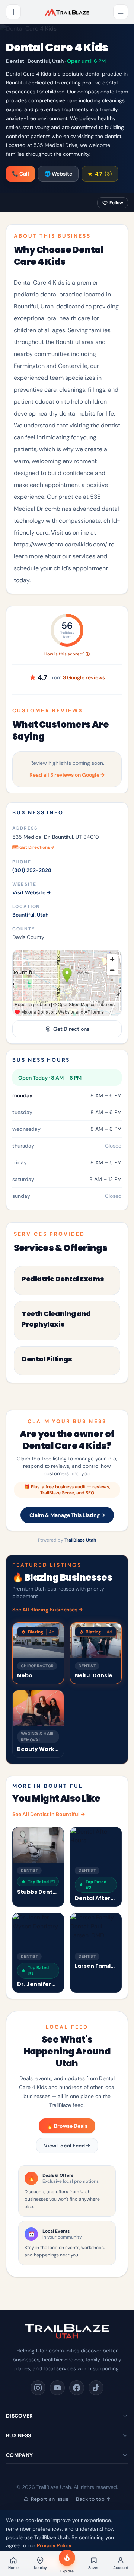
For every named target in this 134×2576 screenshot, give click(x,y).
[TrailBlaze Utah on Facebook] (77, 2388)
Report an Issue (50, 2499)
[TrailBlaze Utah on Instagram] (38, 2388)
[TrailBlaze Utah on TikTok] (96, 2388)
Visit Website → (31, 892)
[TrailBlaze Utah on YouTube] (57, 2388)
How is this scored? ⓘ (67, 654)
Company (19, 2455)
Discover (20, 2416)
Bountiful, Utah (30, 915)
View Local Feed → (67, 2146)
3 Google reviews (84, 677)
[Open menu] (121, 12)
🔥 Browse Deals (67, 2126)
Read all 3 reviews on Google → (67, 775)
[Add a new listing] (13, 12)
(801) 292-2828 (32, 870)
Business (19, 2435)
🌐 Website (58, 174)
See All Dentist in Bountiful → (49, 1814)
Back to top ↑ (93, 2499)
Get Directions (71, 1029)
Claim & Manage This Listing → (67, 1515)
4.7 (100, 174)
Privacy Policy (54, 2545)
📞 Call (20, 174)
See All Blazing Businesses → (47, 1610)
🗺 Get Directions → (33, 847)
